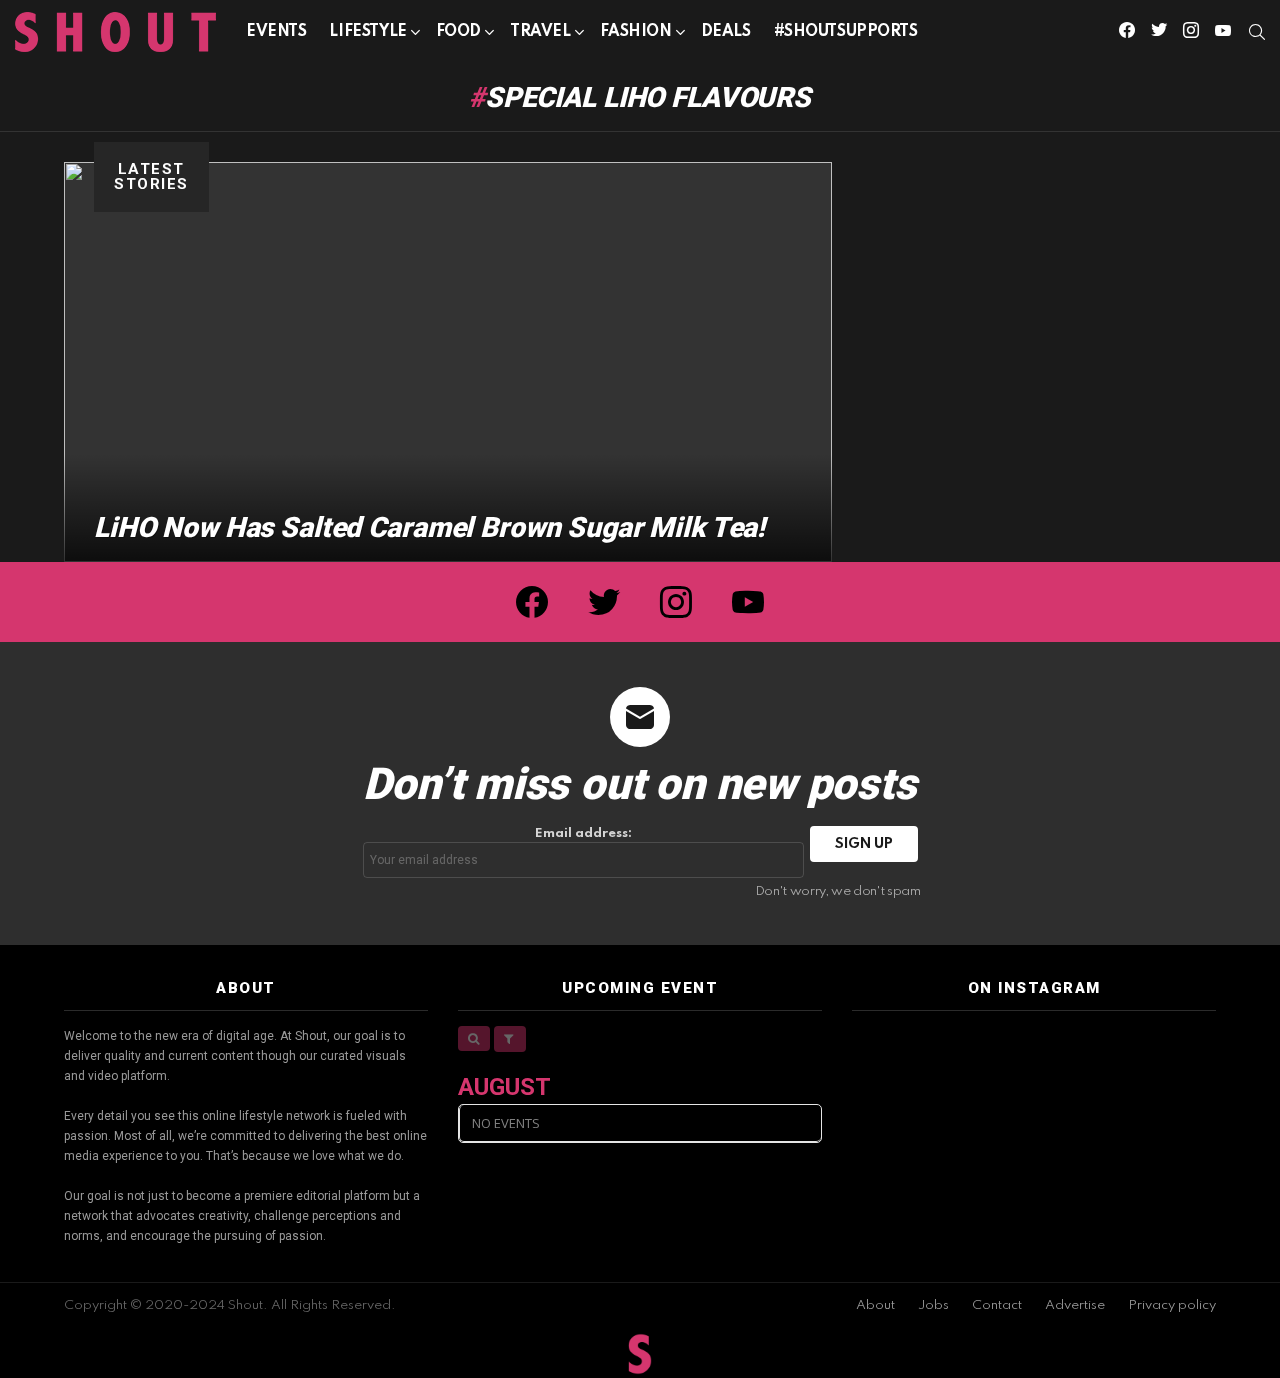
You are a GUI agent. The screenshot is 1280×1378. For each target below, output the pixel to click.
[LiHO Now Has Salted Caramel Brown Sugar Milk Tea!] (448, 362)
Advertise (1075, 1305)
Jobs (933, 1305)
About (875, 1305)
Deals (726, 32)
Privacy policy (1172, 1305)
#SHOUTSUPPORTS (846, 32)
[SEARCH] (1257, 32)
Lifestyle (367, 32)
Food (458, 32)
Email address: (583, 833)
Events (276, 32)
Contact (997, 1305)
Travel (540, 32)
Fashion (636, 32)
